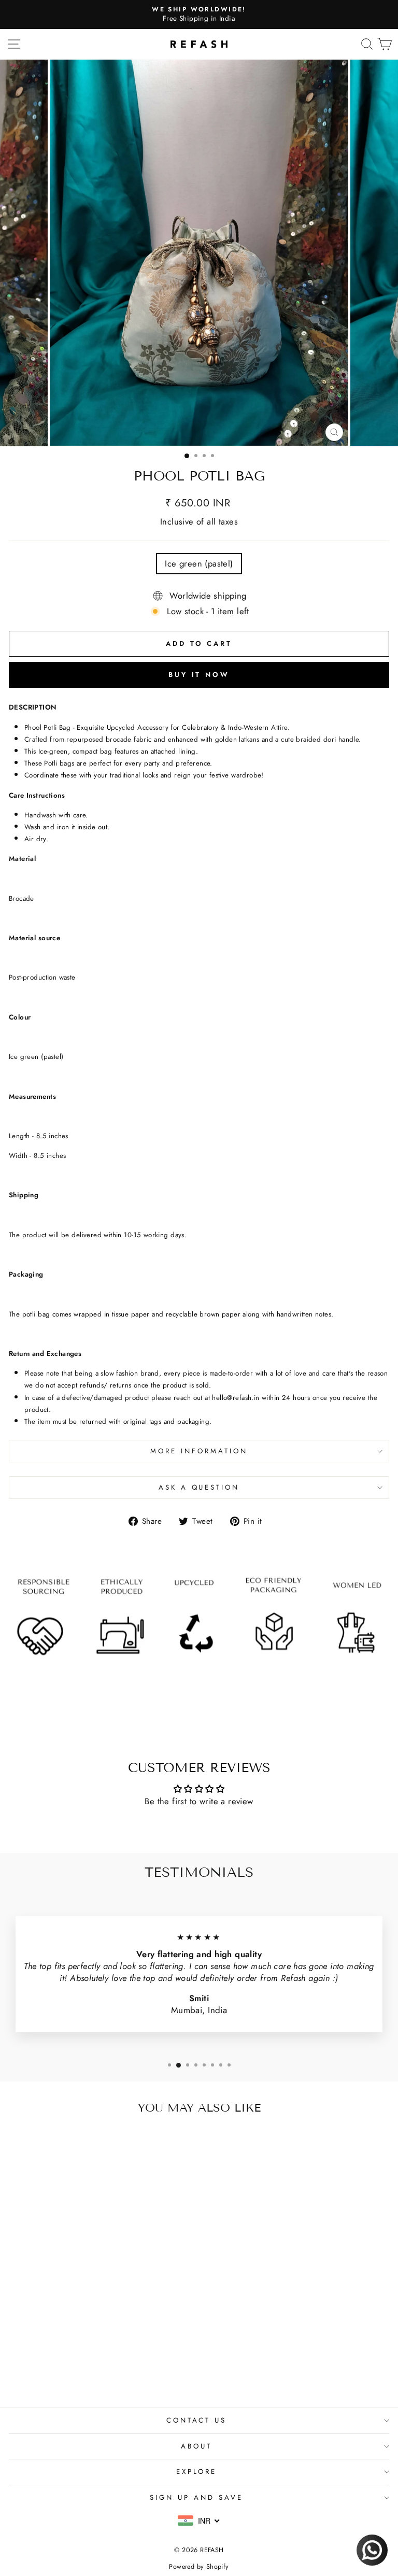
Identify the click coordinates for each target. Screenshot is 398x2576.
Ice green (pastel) (199, 563)
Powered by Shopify (199, 2567)
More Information (199, 1451)
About (196, 2446)
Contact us (197, 2420)
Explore (197, 2472)
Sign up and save (196, 2497)
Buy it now (199, 675)
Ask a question (199, 1487)
